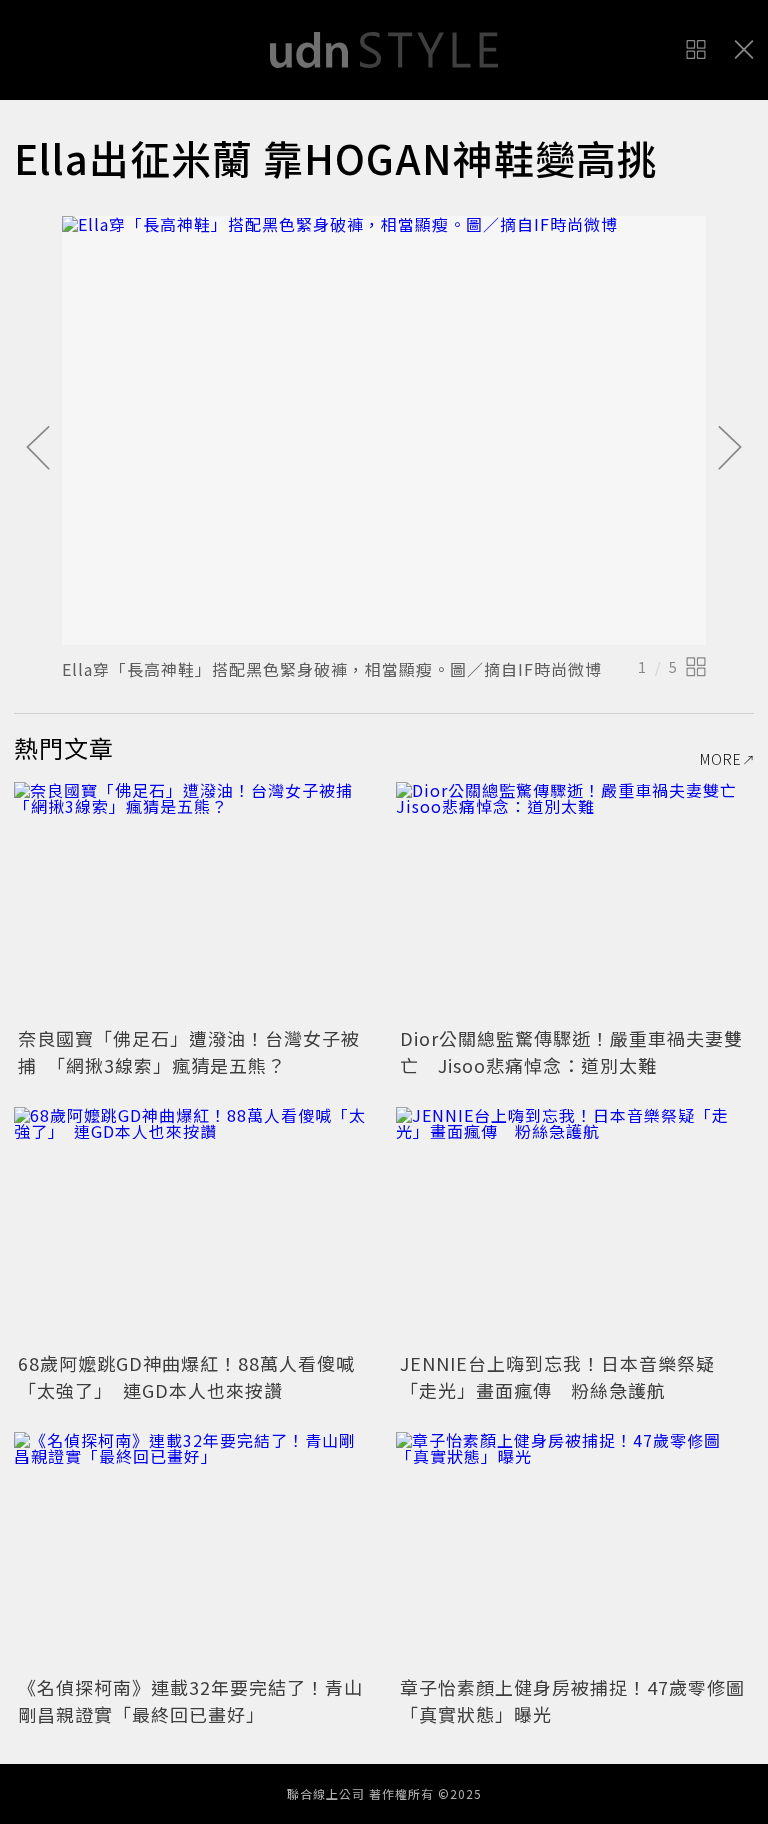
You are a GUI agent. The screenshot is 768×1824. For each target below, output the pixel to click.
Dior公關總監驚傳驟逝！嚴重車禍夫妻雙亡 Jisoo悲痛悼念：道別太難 (571, 1051)
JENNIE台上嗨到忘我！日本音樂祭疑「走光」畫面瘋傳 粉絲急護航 (557, 1376)
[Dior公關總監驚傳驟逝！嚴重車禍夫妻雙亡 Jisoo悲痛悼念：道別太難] (575, 901)
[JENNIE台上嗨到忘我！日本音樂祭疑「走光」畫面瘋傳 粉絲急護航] (575, 1226)
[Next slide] (730, 449)
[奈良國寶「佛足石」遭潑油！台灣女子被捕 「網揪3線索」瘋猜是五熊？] (193, 901)
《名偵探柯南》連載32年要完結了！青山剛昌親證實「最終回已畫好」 (190, 1700)
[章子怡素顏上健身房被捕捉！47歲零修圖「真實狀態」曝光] (575, 1551)
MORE (721, 759)
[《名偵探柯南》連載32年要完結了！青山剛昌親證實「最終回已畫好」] (193, 1551)
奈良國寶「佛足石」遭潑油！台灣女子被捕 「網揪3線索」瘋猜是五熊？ (189, 1051)
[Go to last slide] (38, 449)
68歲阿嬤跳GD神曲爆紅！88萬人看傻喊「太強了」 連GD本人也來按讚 (186, 1376)
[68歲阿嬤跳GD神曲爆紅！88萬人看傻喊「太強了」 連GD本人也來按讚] (193, 1226)
